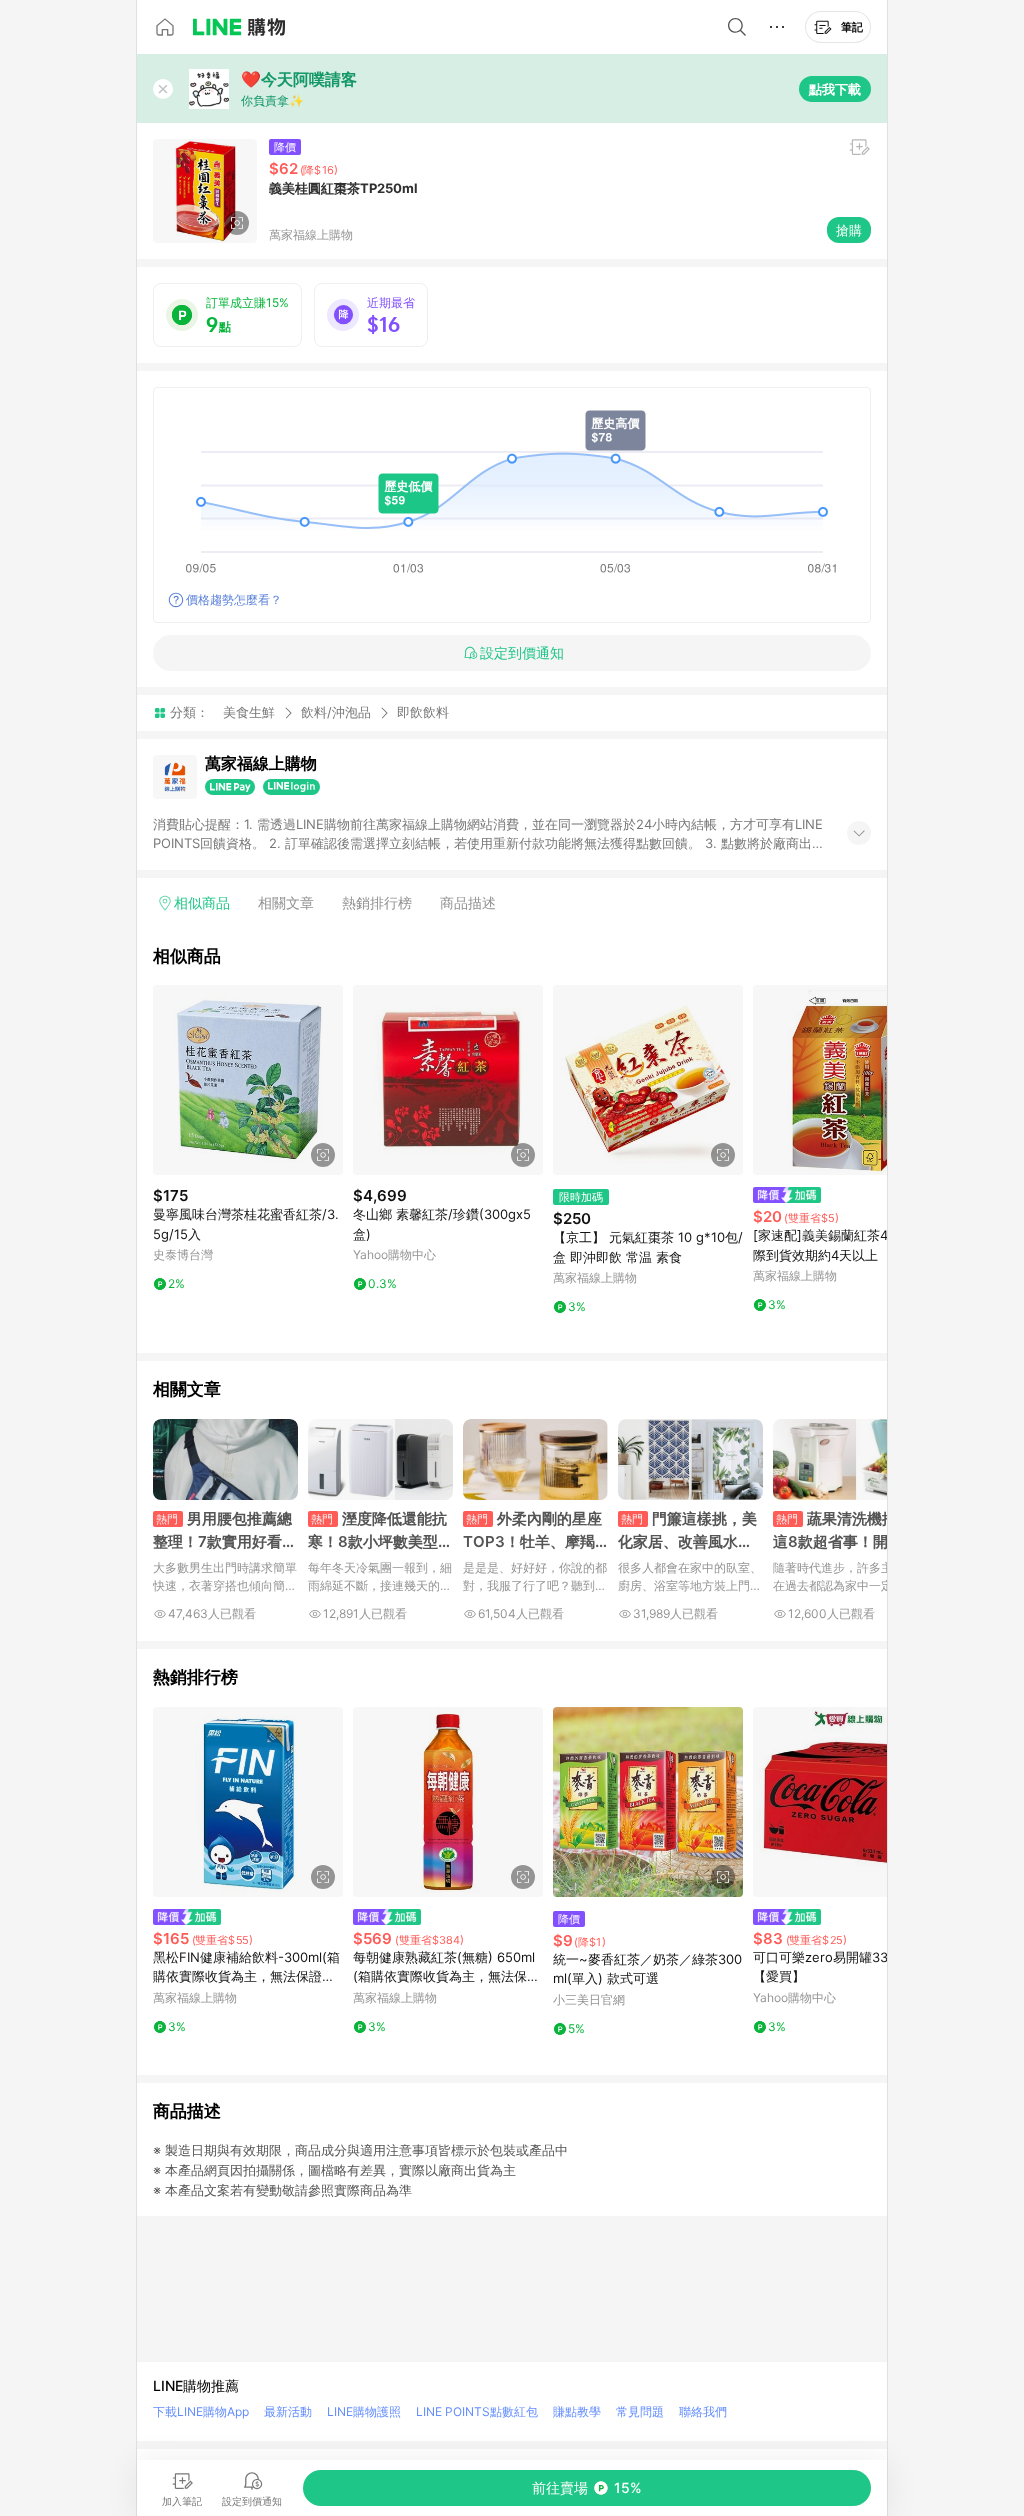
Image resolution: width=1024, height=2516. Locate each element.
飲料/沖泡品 (336, 712)
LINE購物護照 (364, 2411)
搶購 (849, 230)
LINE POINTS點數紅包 (477, 2411)
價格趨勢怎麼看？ (234, 599)
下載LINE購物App (201, 2411)
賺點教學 (577, 2411)
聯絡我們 (703, 2411)
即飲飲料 (423, 712)
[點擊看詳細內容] (248, 1080)
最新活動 (288, 2411)
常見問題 (640, 2411)
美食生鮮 (249, 712)
